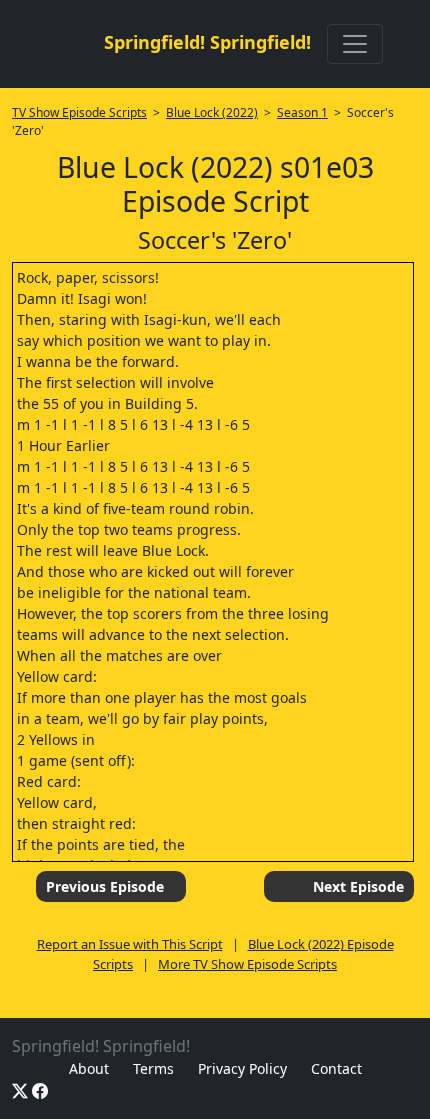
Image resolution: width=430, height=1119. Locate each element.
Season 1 (302, 112)
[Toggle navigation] (355, 44)
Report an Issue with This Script (130, 944)
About (89, 1068)
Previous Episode (105, 886)
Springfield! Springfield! (207, 42)
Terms (153, 1068)
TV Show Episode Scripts (79, 112)
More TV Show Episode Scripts (247, 964)
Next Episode (358, 886)
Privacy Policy (242, 1068)
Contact (336, 1068)
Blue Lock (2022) (212, 112)
